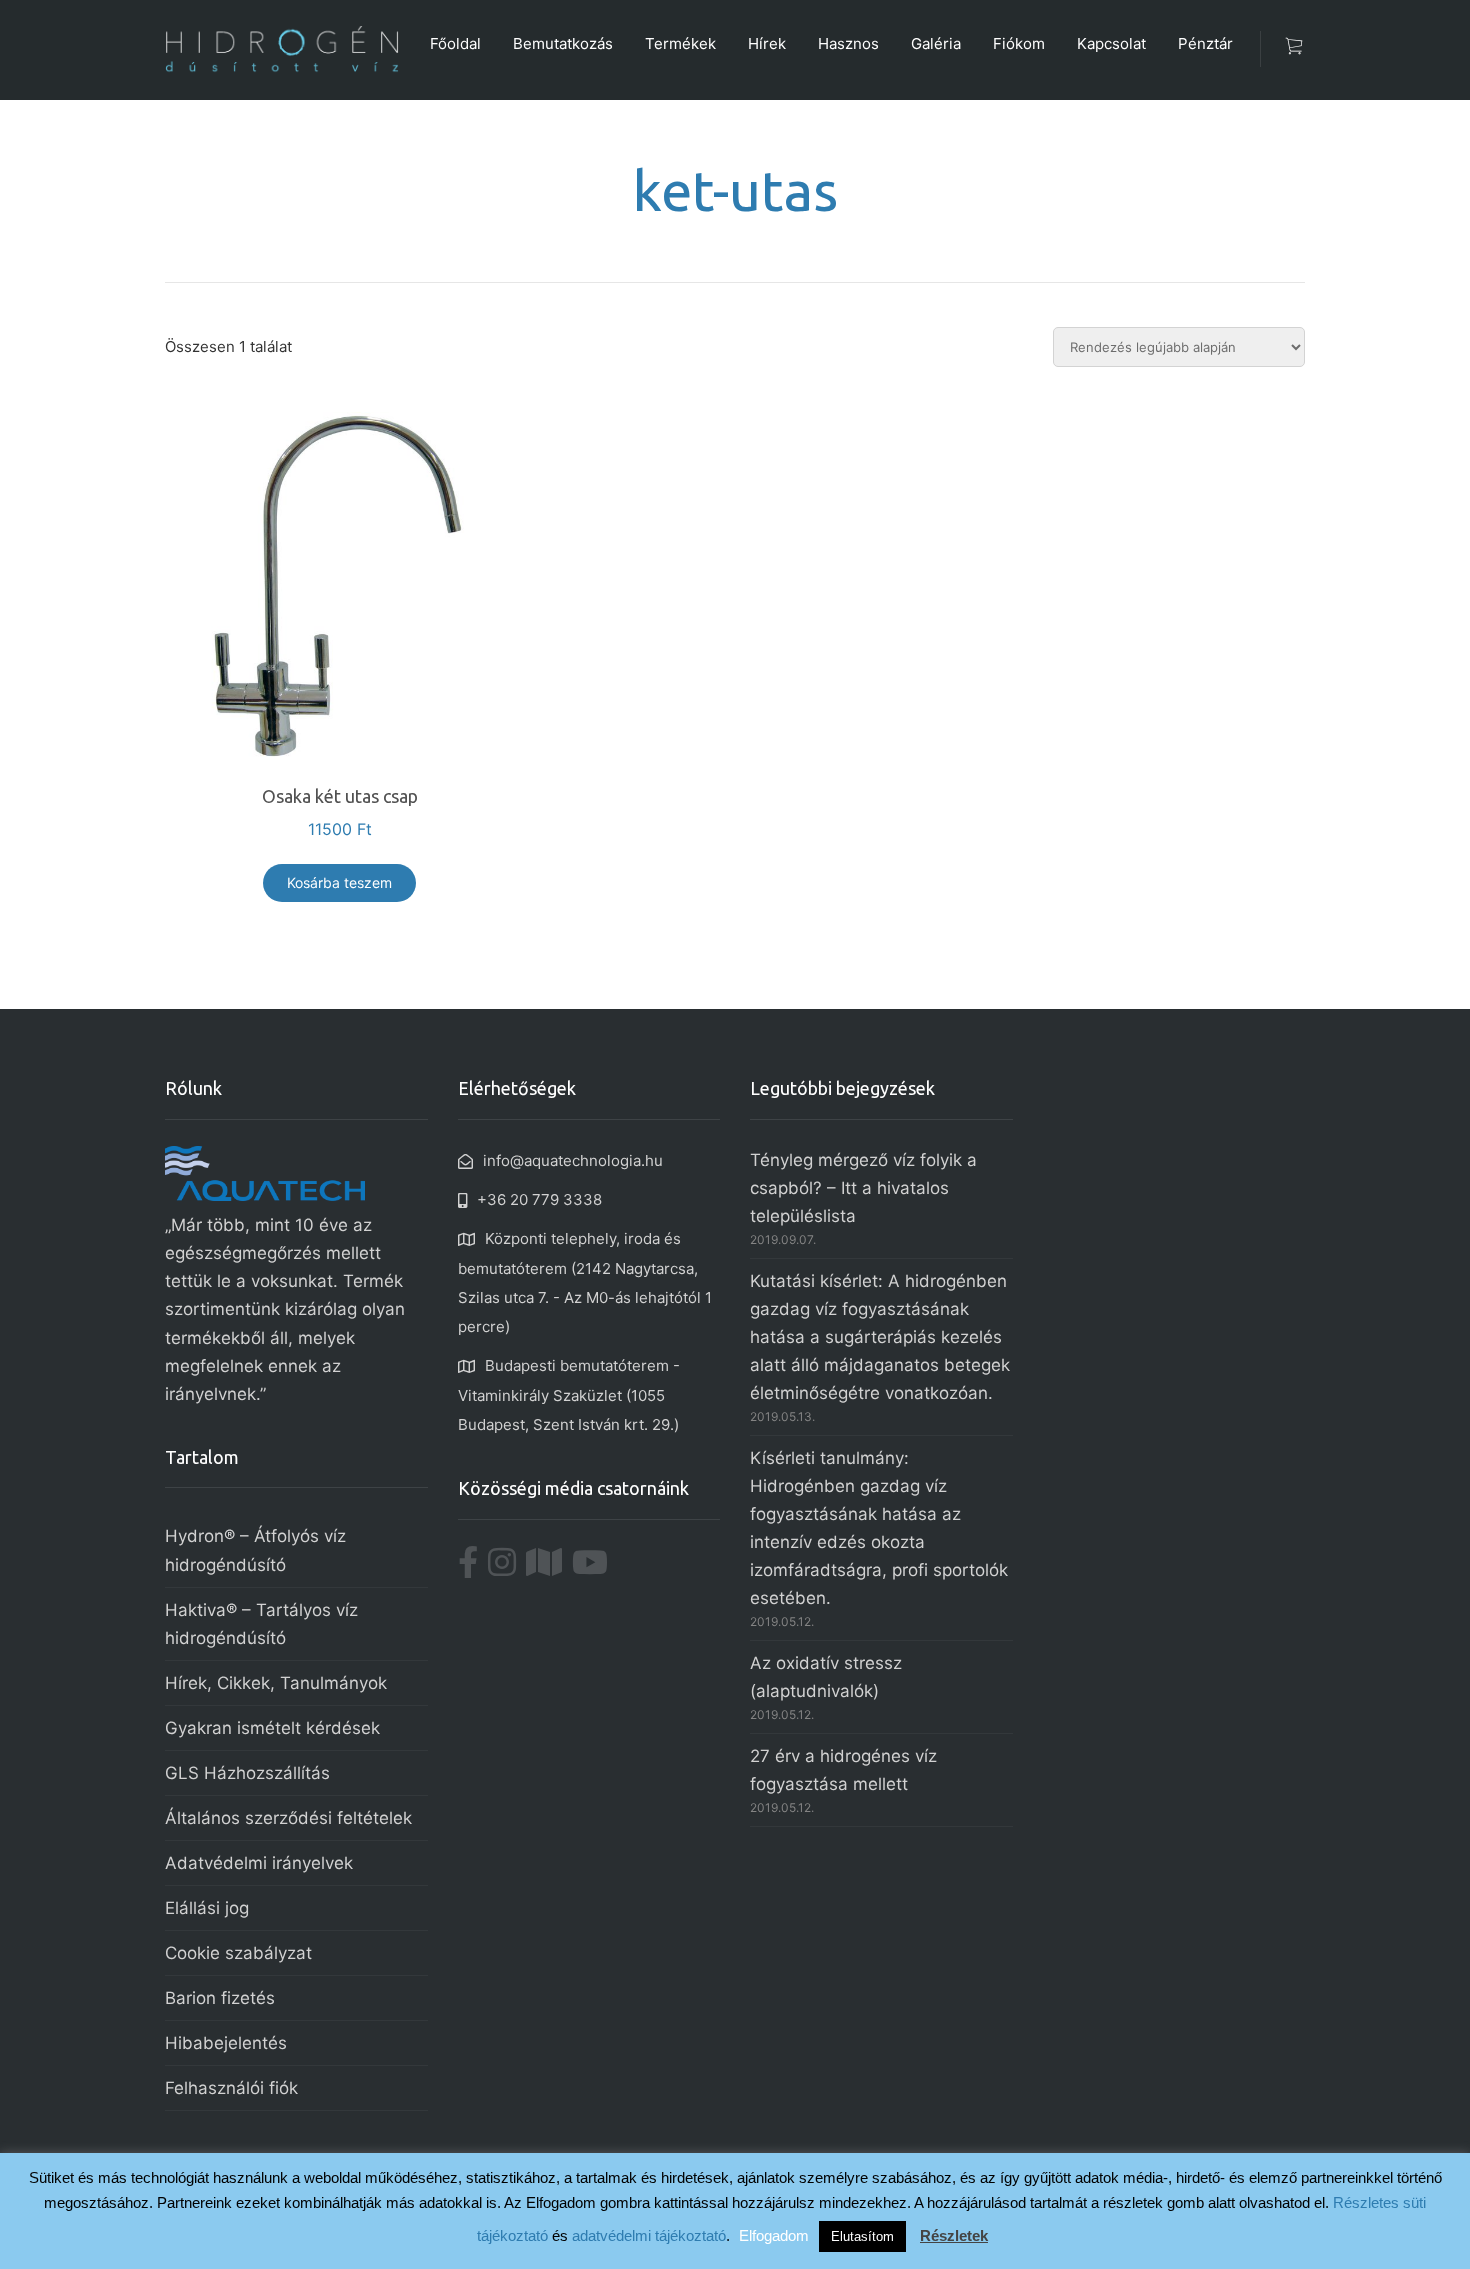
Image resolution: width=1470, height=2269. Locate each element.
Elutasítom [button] (862, 2236)
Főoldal (455, 43)
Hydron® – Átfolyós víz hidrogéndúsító (255, 1550)
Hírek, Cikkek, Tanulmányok (276, 1683)
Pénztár (1205, 43)
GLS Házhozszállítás (247, 1773)
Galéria (936, 43)
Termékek (680, 43)
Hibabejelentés (226, 2043)
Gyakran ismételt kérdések (272, 1728)
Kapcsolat (1111, 43)
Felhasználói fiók (231, 2088)
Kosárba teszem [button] (339, 882)
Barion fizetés (220, 1998)
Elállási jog (207, 1908)
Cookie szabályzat (238, 1953)
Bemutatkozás (563, 43)
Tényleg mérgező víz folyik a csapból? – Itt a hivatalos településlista (863, 1188)
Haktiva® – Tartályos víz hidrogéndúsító (261, 1624)
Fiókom (1019, 43)
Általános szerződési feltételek (288, 1818)
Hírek (767, 43)
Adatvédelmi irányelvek (259, 1863)
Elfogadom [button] (774, 2235)
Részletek (954, 2235)
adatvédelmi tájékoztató (649, 2235)
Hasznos (848, 43)
